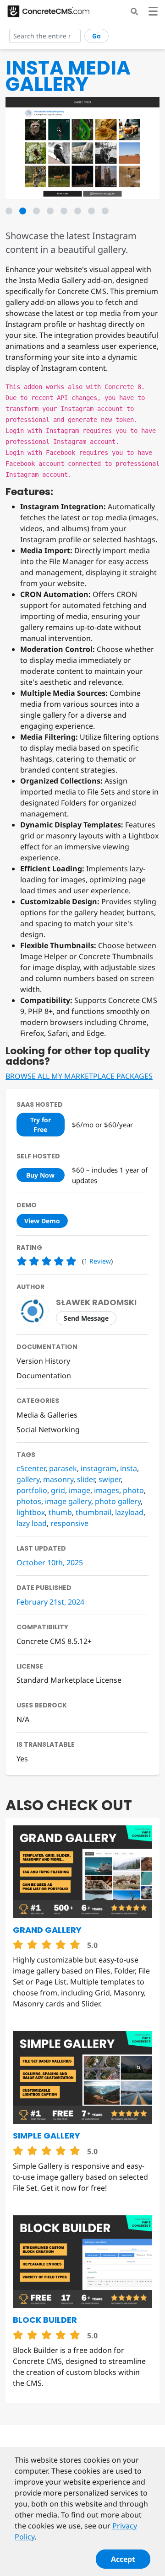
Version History (43, 1361)
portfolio (32, 1490)
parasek (63, 1468)
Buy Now (40, 1175)
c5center (31, 1468)
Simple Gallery (47, 2136)
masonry (58, 1479)
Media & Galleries (47, 1415)
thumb (60, 1512)
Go (96, 36)
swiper (110, 1479)
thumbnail (93, 1512)
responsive (69, 1523)
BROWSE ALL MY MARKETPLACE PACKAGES (79, 1076)
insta (129, 1468)
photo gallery (118, 1501)
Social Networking (48, 1429)
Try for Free (41, 1125)
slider (86, 1479)
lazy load (32, 1523)
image (80, 1490)
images (107, 1490)
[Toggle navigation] (153, 13)
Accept (123, 2559)
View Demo (42, 1221)
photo (133, 1490)
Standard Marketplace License (69, 1680)
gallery (28, 1479)
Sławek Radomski (96, 1302)
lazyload (129, 1512)
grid (58, 1490)
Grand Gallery (47, 1930)
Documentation (44, 1376)
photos (29, 1501)
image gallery (68, 1501)
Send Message (86, 1318)
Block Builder (45, 2320)
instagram (99, 1468)
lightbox (31, 1512)
